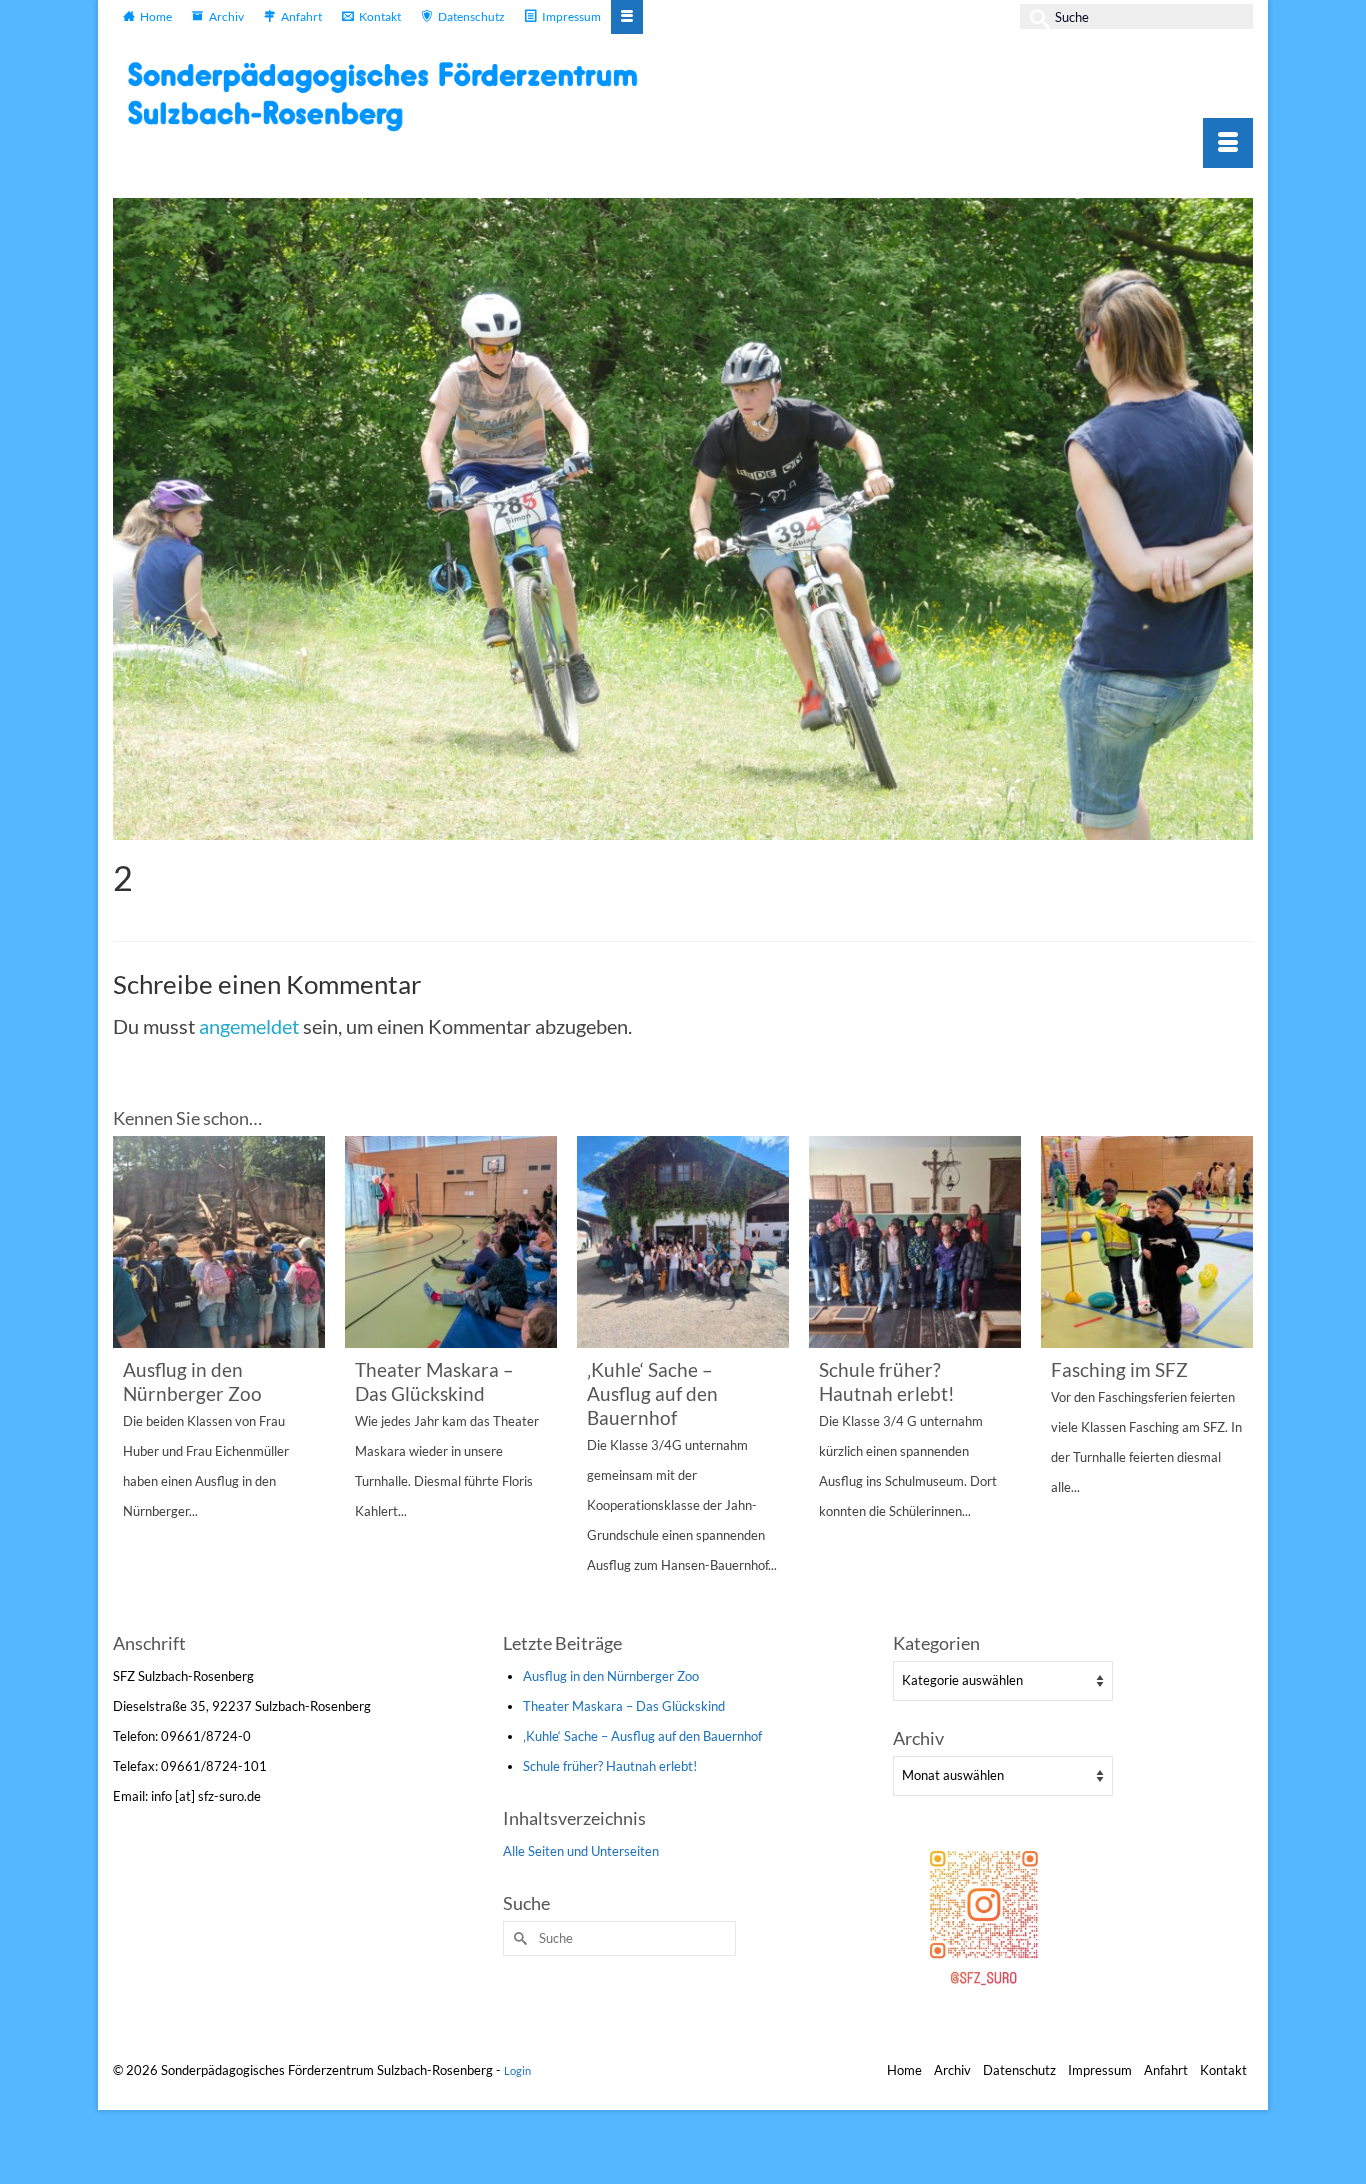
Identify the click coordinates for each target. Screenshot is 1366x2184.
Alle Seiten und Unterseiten (581, 1851)
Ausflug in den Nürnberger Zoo (611, 1676)
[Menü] (1228, 143)
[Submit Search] (1035, 16)
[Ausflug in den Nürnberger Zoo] (219, 1242)
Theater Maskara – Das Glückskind (624, 1706)
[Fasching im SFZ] (1147, 1242)
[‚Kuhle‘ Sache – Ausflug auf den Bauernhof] (683, 1242)
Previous (130, 1380)
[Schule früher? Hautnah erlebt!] (915, 1242)
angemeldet (249, 1026)
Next (1235, 1380)
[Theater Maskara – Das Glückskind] (451, 1242)
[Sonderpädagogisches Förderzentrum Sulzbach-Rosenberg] (393, 96)
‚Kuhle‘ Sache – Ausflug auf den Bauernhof (642, 1736)
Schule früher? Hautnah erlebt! (610, 1766)
